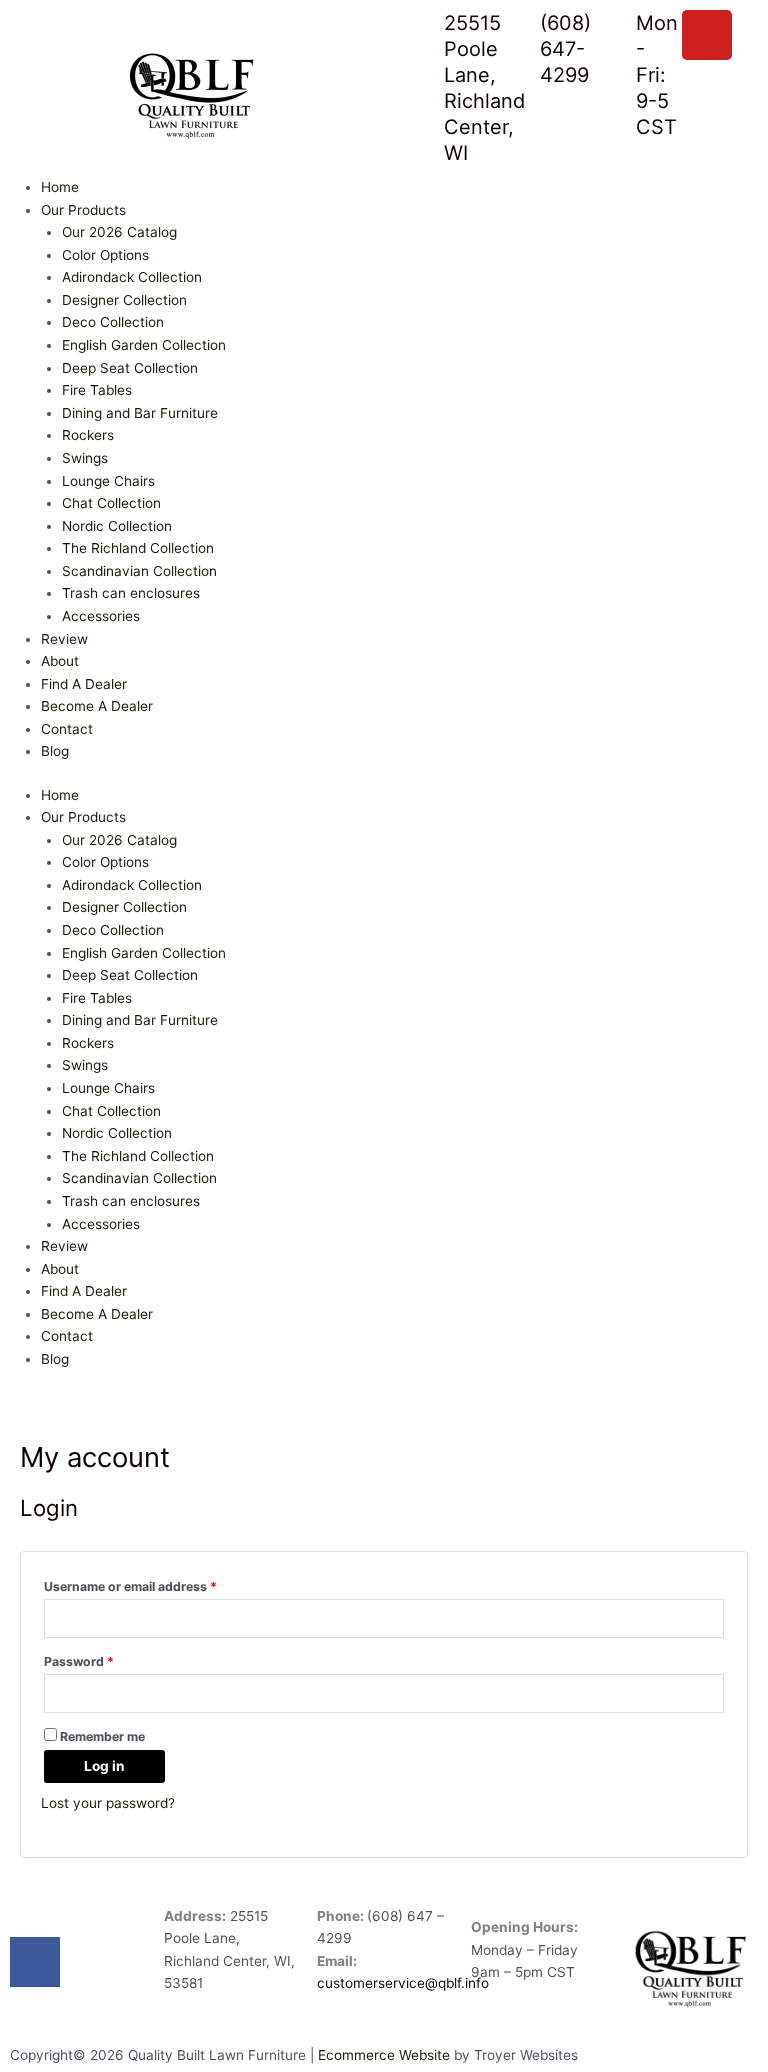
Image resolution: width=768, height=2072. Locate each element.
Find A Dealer (84, 684)
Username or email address (157, 1584)
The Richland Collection (138, 548)
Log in (104, 1766)
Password (105, 1659)
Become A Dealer (97, 706)
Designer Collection (124, 300)
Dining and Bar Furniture (140, 413)
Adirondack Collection (132, 277)
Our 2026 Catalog (119, 232)
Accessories (101, 616)
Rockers (88, 435)
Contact (67, 729)
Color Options (105, 255)
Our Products (83, 210)
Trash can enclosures (131, 593)
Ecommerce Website (384, 2055)
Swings (85, 458)
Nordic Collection (117, 526)
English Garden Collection (144, 345)
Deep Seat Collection (130, 368)
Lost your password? (108, 1803)
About (60, 661)
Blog (55, 751)
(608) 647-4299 (565, 49)
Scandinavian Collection (139, 571)
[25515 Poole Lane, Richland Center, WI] (419, 35)
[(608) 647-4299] (515, 35)
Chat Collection (111, 503)
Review (64, 639)
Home (60, 187)
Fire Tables (97, 390)
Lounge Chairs (108, 481)
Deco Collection (113, 322)
